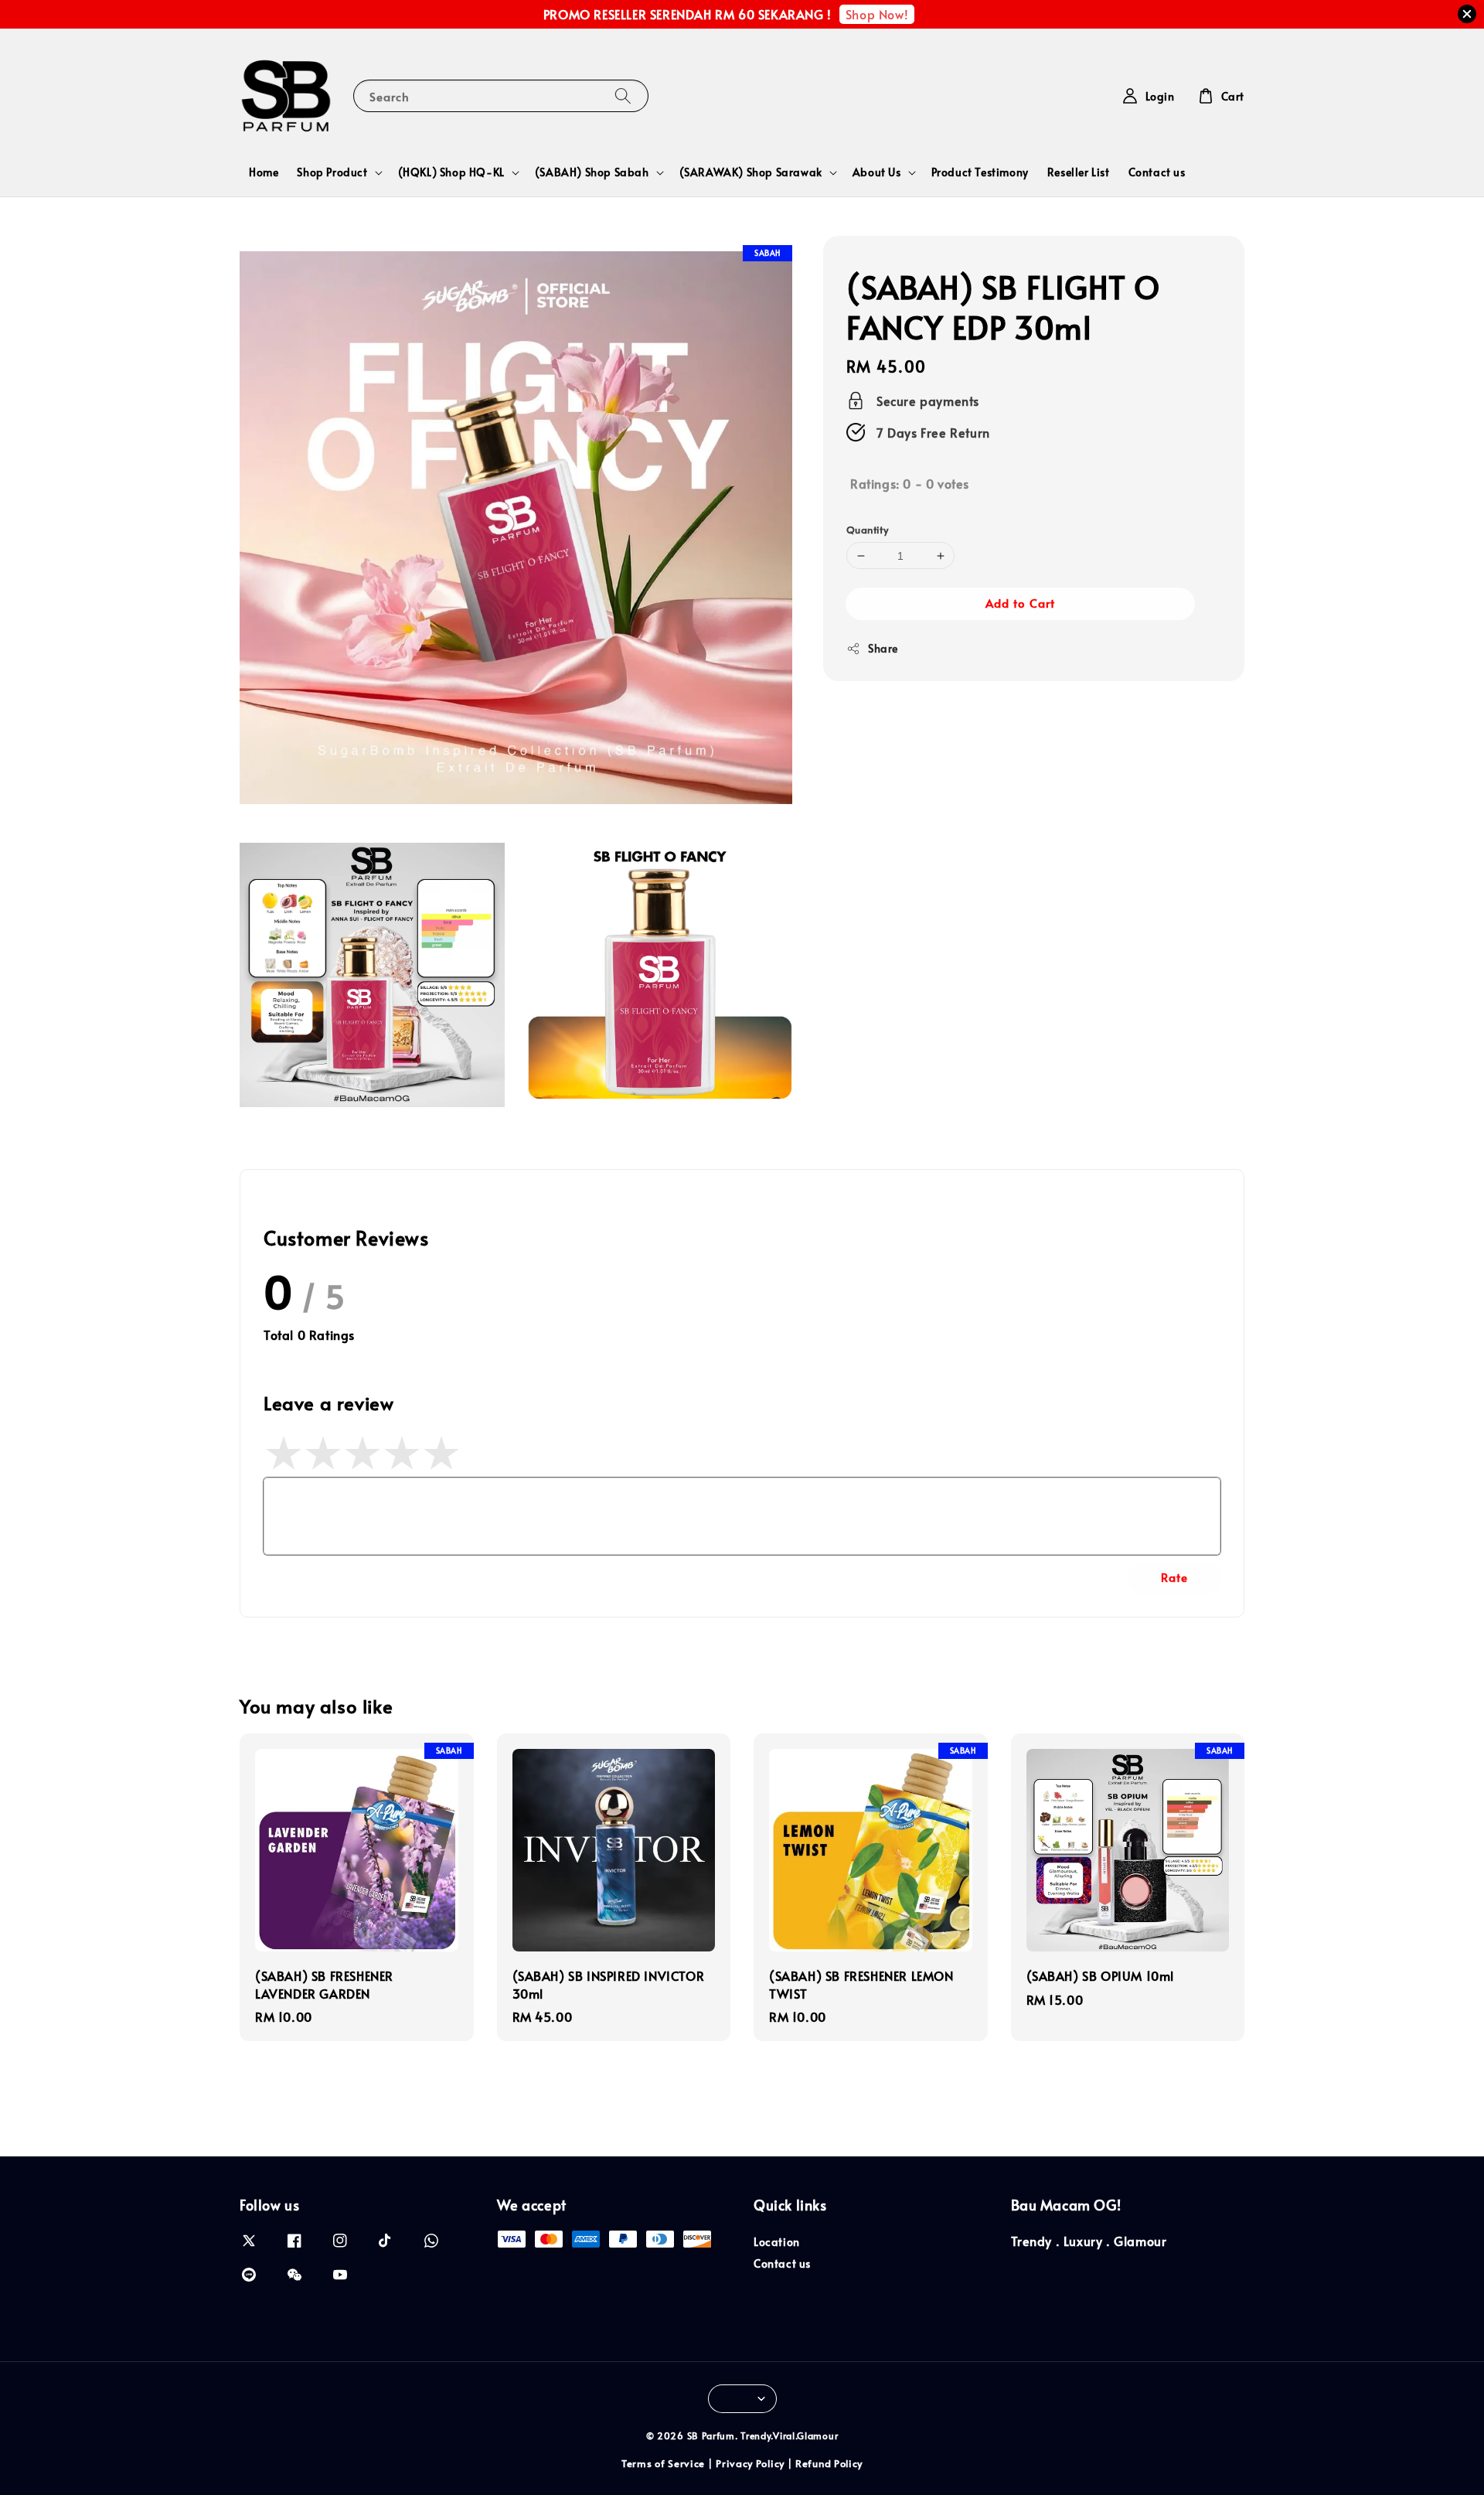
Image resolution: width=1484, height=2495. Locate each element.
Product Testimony (980, 172)
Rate (1174, 1577)
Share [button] (883, 648)
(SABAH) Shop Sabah (592, 172)
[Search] (623, 95)
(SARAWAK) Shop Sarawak (751, 172)
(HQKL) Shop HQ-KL (451, 172)
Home (264, 172)
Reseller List (1079, 172)
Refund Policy (829, 2463)
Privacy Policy (750, 2463)
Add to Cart (1020, 603)
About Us (877, 172)
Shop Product (332, 172)
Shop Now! (877, 14)
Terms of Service (663, 2463)
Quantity (867, 530)
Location (777, 2242)
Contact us (1157, 172)
